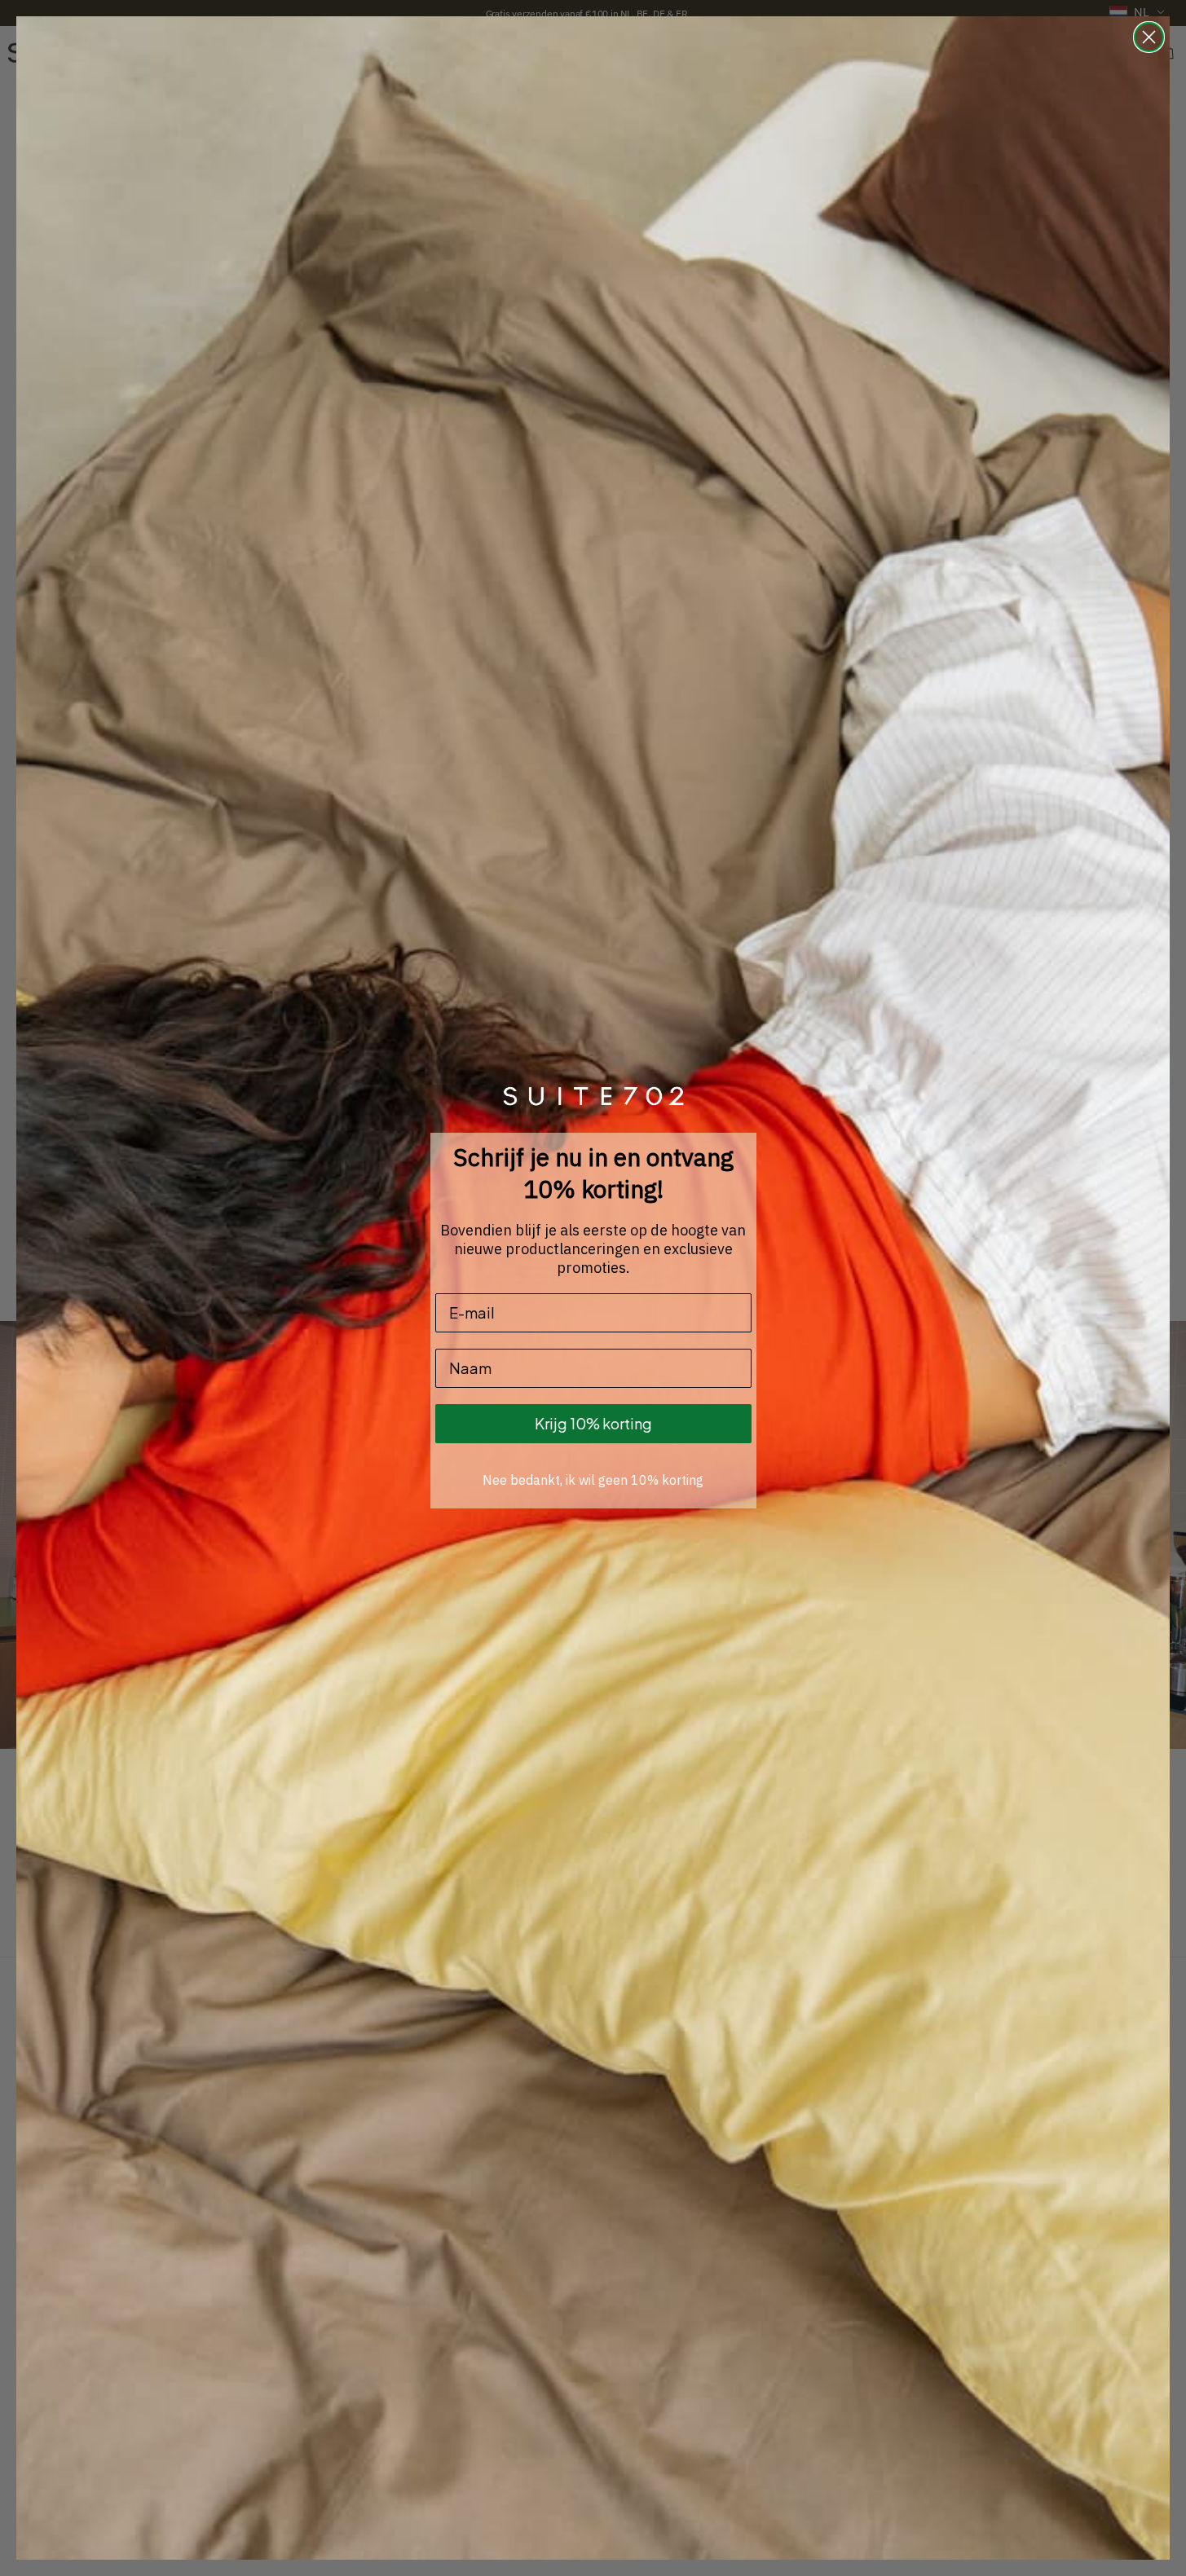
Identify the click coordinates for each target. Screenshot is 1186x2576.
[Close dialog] (1149, 37)
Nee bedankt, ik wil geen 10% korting (593, 1480)
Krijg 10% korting (593, 1423)
